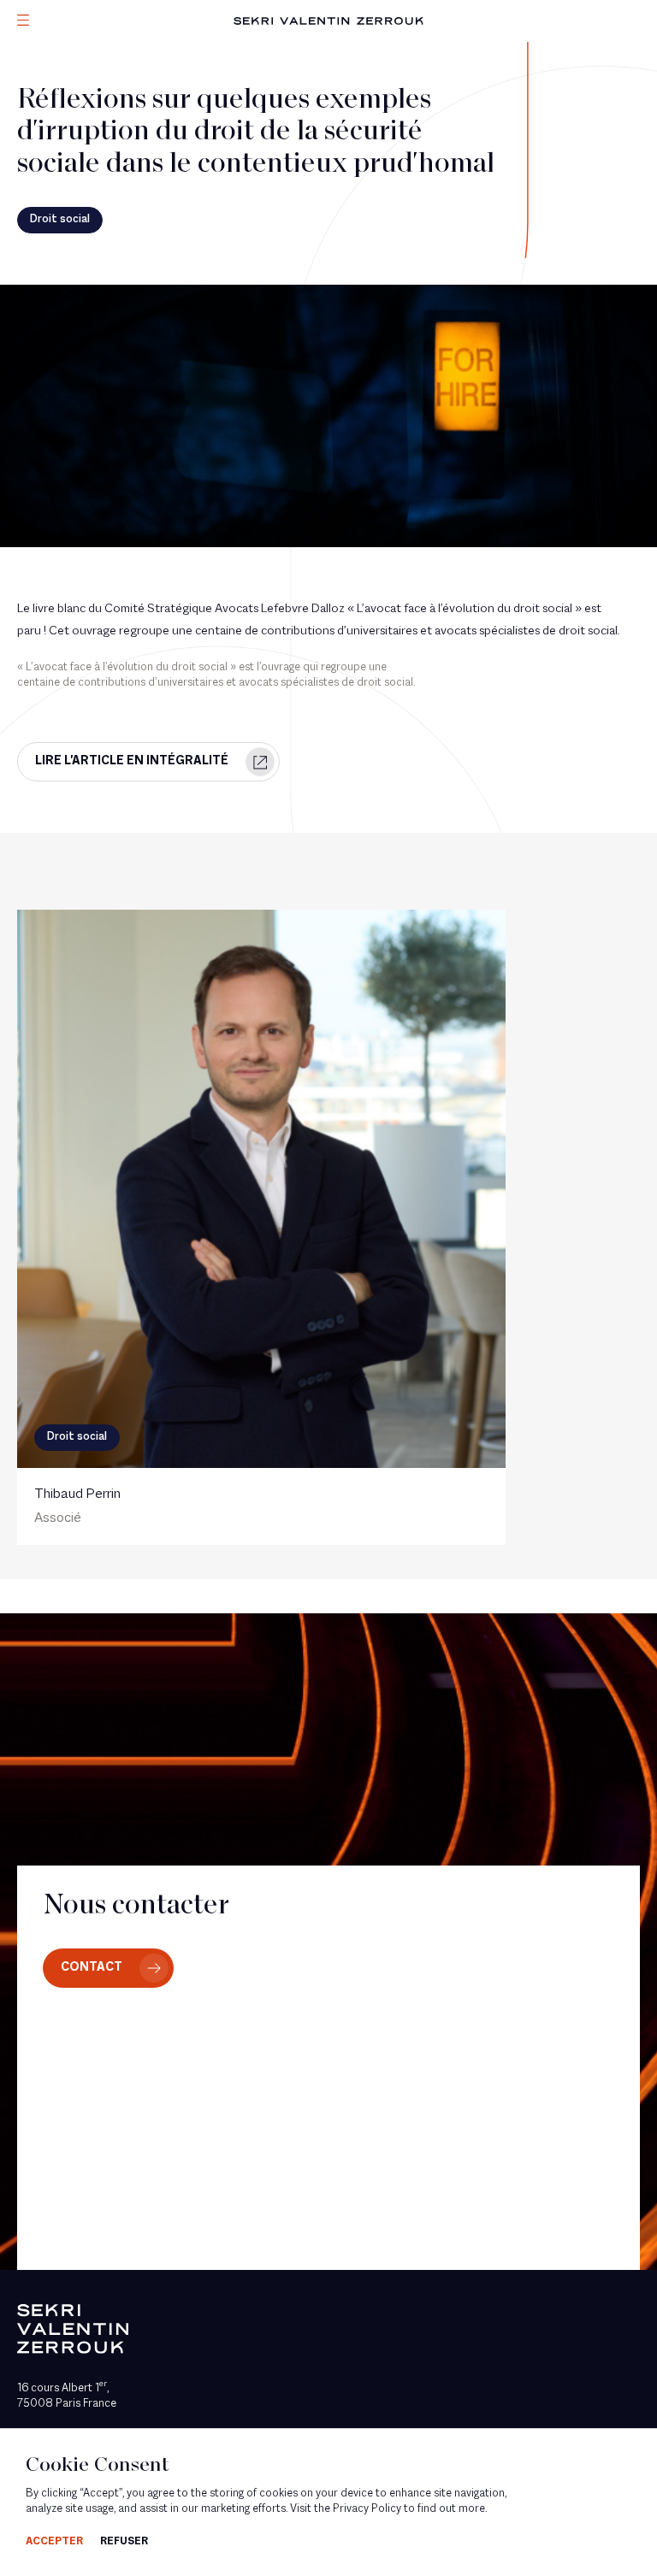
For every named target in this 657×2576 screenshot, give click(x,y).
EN (47, 135)
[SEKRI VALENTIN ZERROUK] (328, 21)
